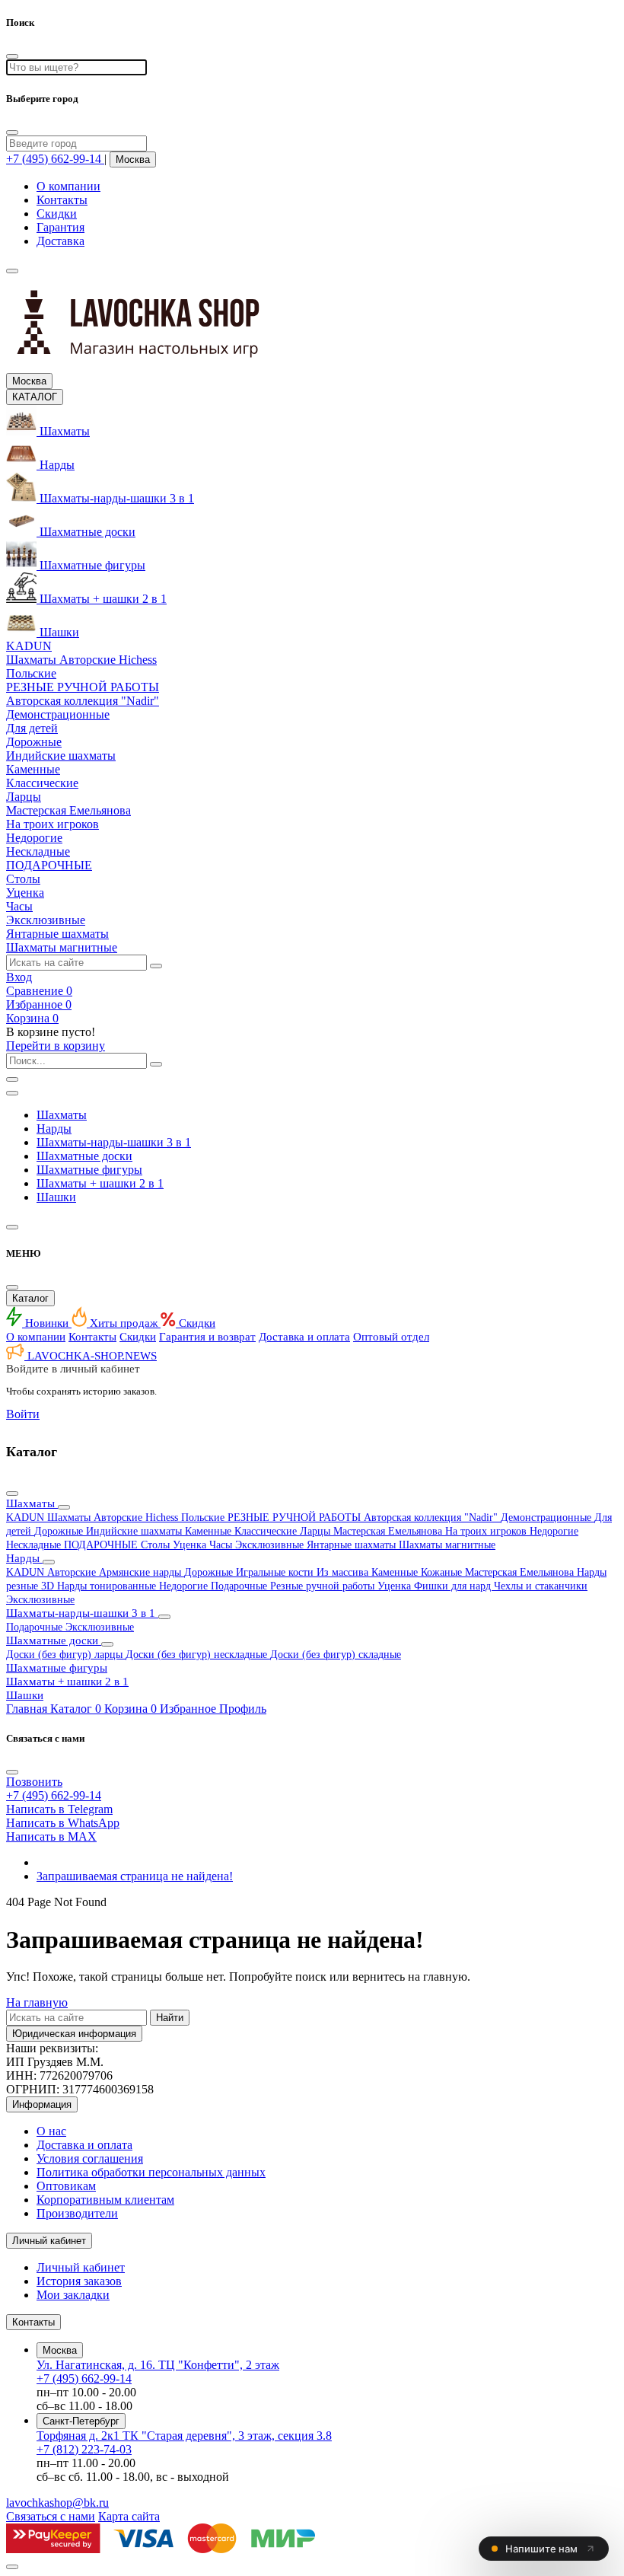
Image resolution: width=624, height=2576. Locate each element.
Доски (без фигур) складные (336, 1655)
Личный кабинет (81, 2267)
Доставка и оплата (304, 1337)
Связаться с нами (51, 2516)
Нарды (54, 1129)
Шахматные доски (84, 1156)
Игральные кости (276, 1572)
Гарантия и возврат (207, 1337)
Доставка (60, 241)
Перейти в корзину (56, 1046)
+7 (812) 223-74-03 (84, 2449)
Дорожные (60, 1531)
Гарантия (60, 227)
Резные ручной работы (324, 1586)
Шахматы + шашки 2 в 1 (100, 1183)
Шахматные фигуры (89, 1170)
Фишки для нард (454, 1586)
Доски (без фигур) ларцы (66, 1655)
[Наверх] (12, 2567)
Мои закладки (73, 2295)
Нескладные (35, 1545)
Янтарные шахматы (353, 1545)
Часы (222, 1545)
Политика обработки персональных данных (151, 2172)
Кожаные (443, 1572)
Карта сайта (129, 2516)
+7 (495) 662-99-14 (84, 2378)
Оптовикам (66, 2186)
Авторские (73, 1572)
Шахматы (62, 1115)
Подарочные (240, 1586)
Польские (204, 1518)
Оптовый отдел (391, 1337)
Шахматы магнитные (447, 1545)
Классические (267, 1531)
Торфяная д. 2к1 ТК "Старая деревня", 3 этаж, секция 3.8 (184, 2436)
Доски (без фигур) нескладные (198, 1655)
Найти (170, 2018)
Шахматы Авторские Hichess (114, 1518)
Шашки (56, 1197)
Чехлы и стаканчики (541, 1586)
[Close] (12, 132)
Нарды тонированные (108, 1586)
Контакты (62, 200)
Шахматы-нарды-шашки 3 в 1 (114, 1142)
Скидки (57, 214)
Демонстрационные (548, 1518)
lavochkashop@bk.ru (57, 2503)
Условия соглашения (90, 2158)
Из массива (344, 1572)
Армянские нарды (142, 1572)
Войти (23, 1414)
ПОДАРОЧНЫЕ (102, 1545)
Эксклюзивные (271, 1545)
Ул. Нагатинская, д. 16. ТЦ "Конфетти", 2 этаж (158, 2365)
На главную (37, 2002)
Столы (157, 1545)
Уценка (191, 1545)
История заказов (79, 2281)
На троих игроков (487, 1531)
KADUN (27, 1518)
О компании (68, 186)
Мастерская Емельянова (389, 1531)
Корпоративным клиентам (105, 2200)
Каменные (210, 1531)
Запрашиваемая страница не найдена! (135, 1876)
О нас (51, 2131)
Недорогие (554, 1531)
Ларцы (317, 1531)
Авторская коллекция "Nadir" (432, 1518)
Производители (77, 2213)
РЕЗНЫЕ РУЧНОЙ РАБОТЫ (296, 1518)
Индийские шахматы (135, 1531)
